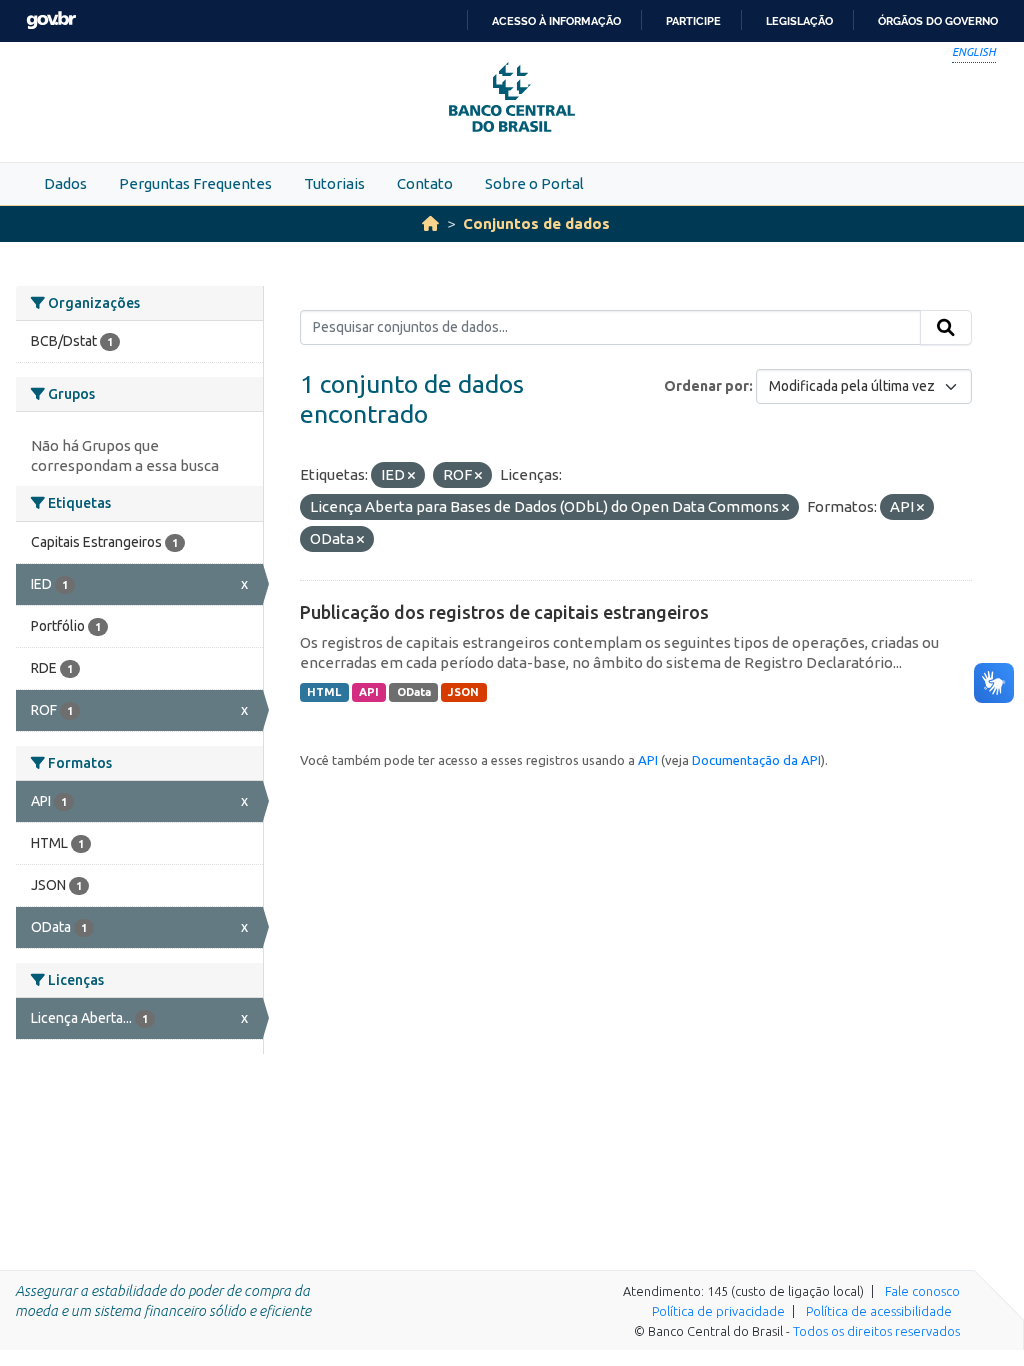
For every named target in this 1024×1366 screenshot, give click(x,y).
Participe (693, 21)
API (369, 692)
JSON (463, 692)
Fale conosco (922, 1291)
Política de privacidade (718, 1311)
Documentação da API (756, 760)
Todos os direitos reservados (876, 1331)
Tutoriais (334, 183)
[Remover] (411, 476)
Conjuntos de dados (536, 223)
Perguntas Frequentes (195, 183)
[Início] (430, 223)
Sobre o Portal (534, 183)
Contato (425, 183)
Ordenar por (706, 386)
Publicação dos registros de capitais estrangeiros (504, 612)
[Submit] (946, 328)
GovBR (51, 20)
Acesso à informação (556, 21)
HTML (324, 692)
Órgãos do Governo (938, 21)
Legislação (799, 21)
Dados (65, 183)
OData (414, 692)
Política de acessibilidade (879, 1311)
